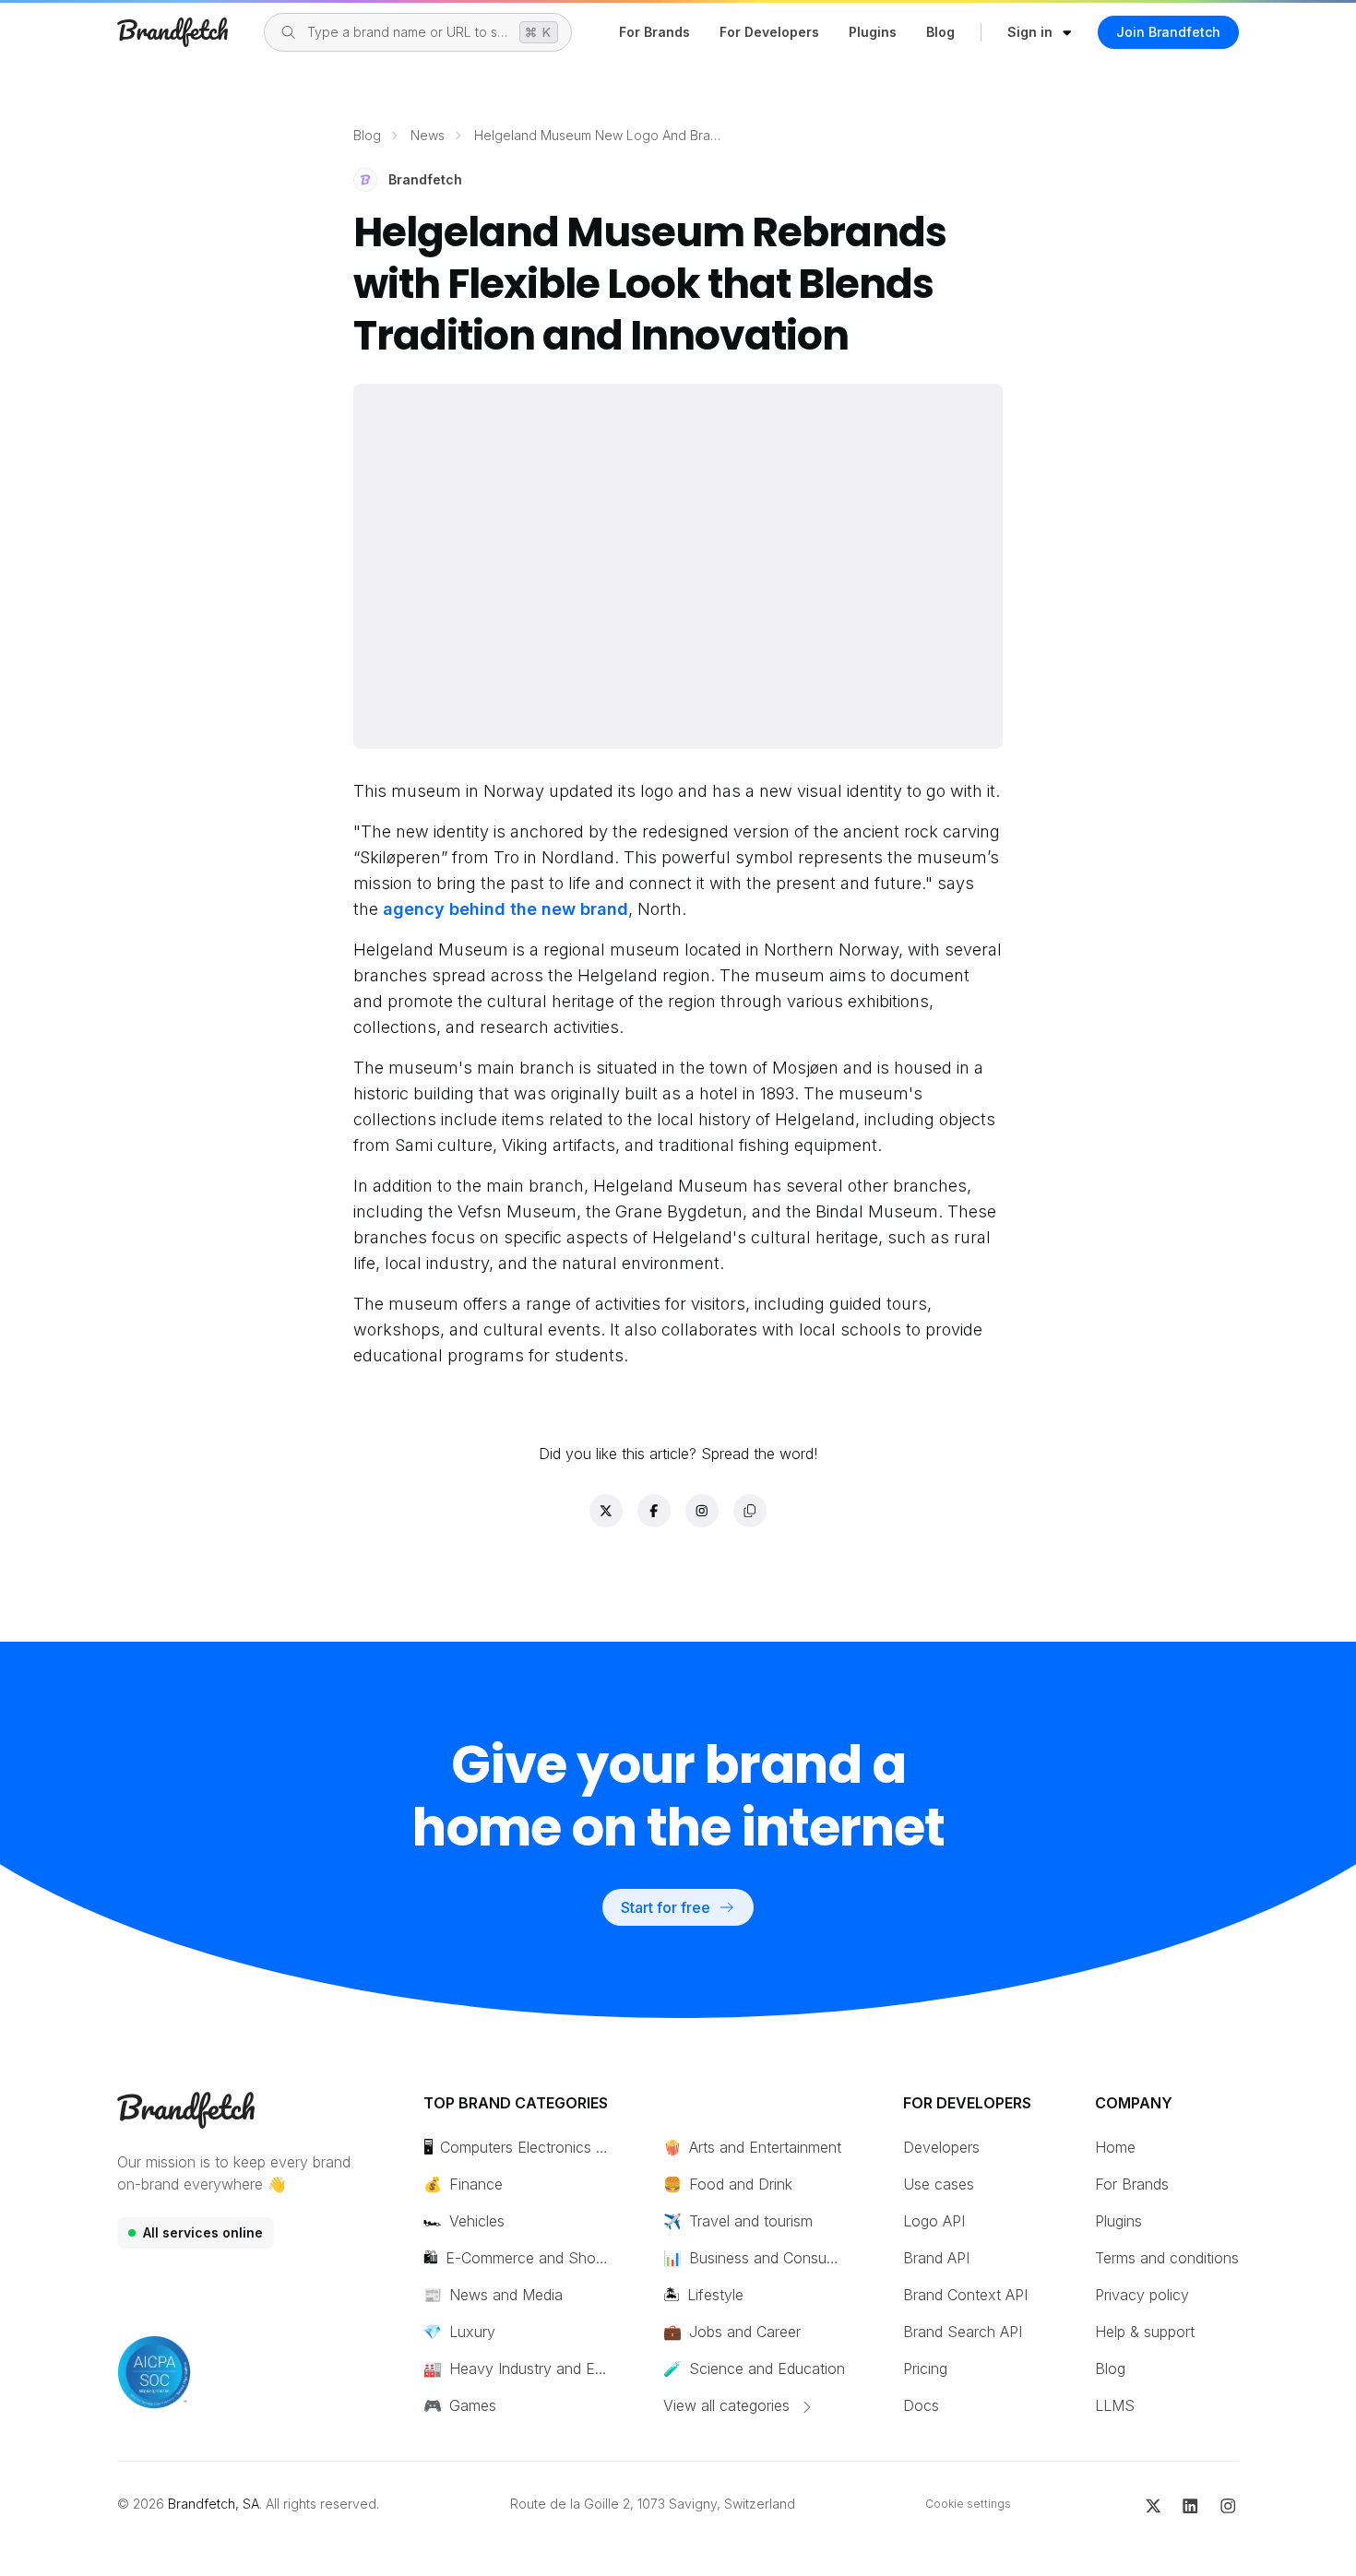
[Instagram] (1228, 2504)
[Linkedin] (1190, 2504)
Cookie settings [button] (968, 2504)
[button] (1040, 32)
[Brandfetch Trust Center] (154, 2372)
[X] (1154, 2504)
